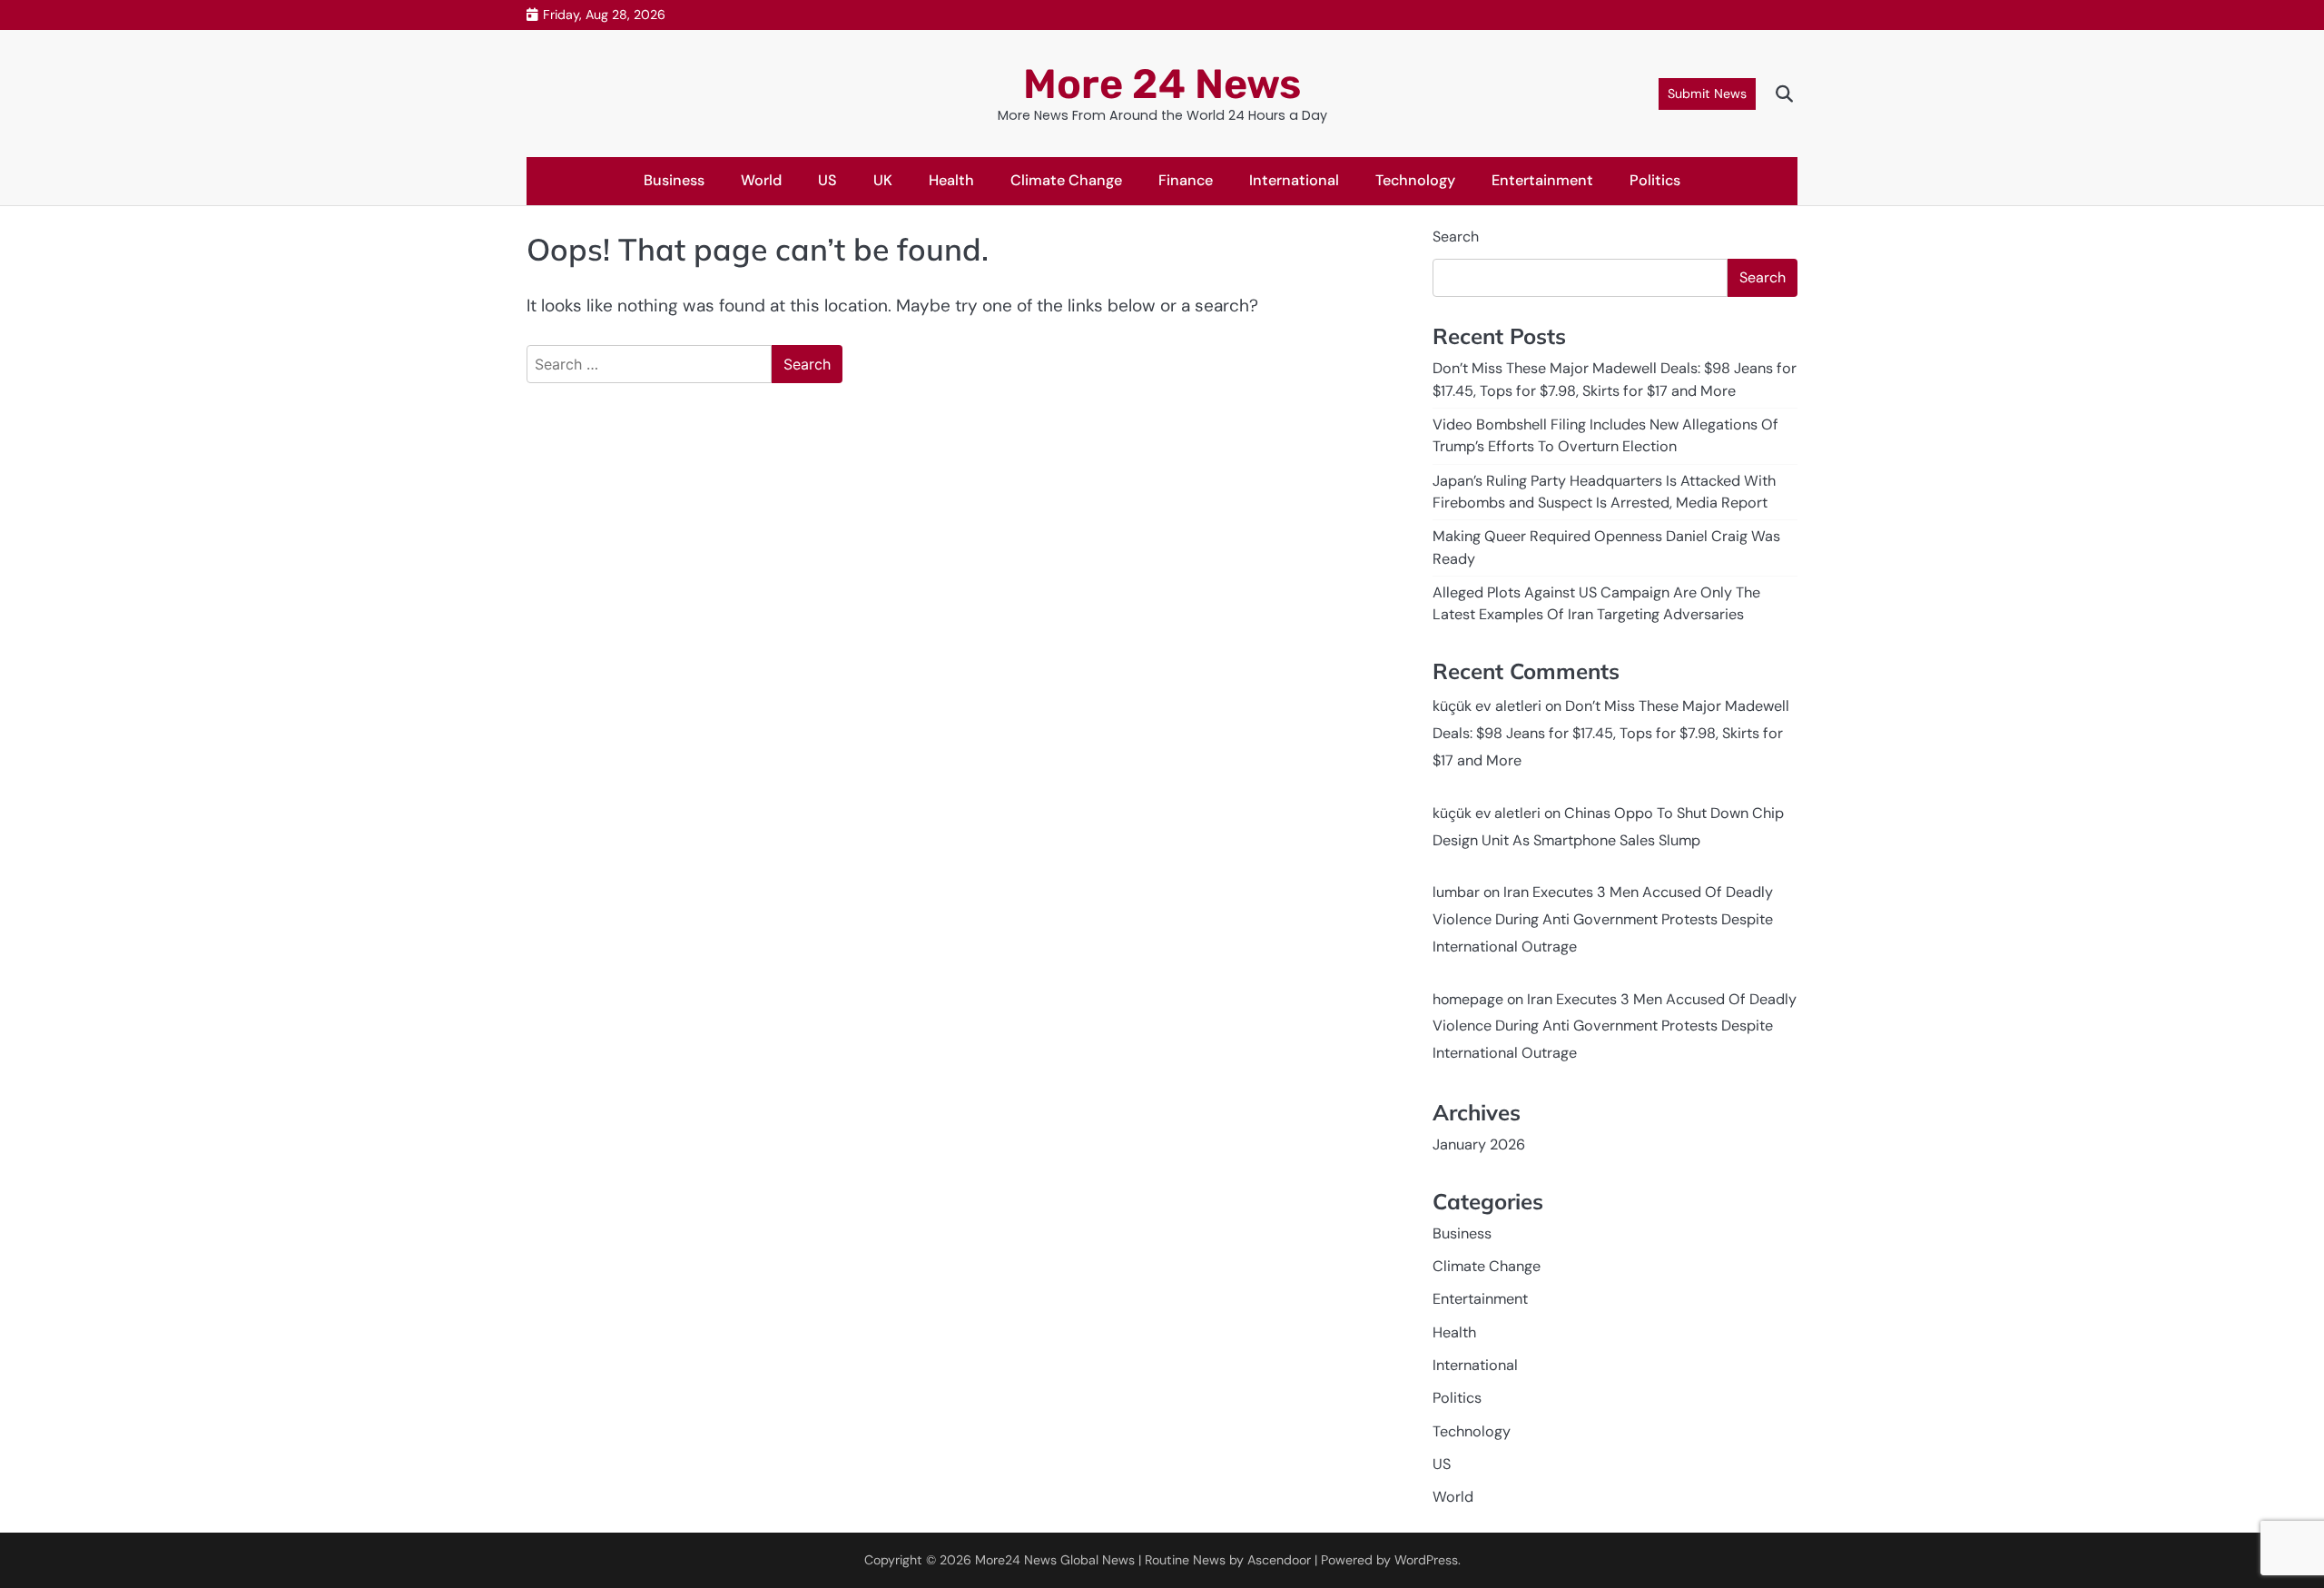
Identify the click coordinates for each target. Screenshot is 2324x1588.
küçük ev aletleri (1487, 706)
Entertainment (1542, 180)
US (827, 180)
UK (883, 180)
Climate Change (1066, 180)
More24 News (1016, 1560)
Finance (1186, 180)
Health (951, 180)
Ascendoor (1279, 1560)
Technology (1415, 180)
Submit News (1707, 94)
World (761, 180)
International (1294, 180)
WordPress (1426, 1560)
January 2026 (1479, 1144)
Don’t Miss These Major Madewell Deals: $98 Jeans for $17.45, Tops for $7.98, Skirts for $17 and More (1611, 733)
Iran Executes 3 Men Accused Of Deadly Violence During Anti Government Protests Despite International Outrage (1603, 919)
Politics (1655, 180)
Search (1456, 237)
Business (674, 180)
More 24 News (1162, 84)
